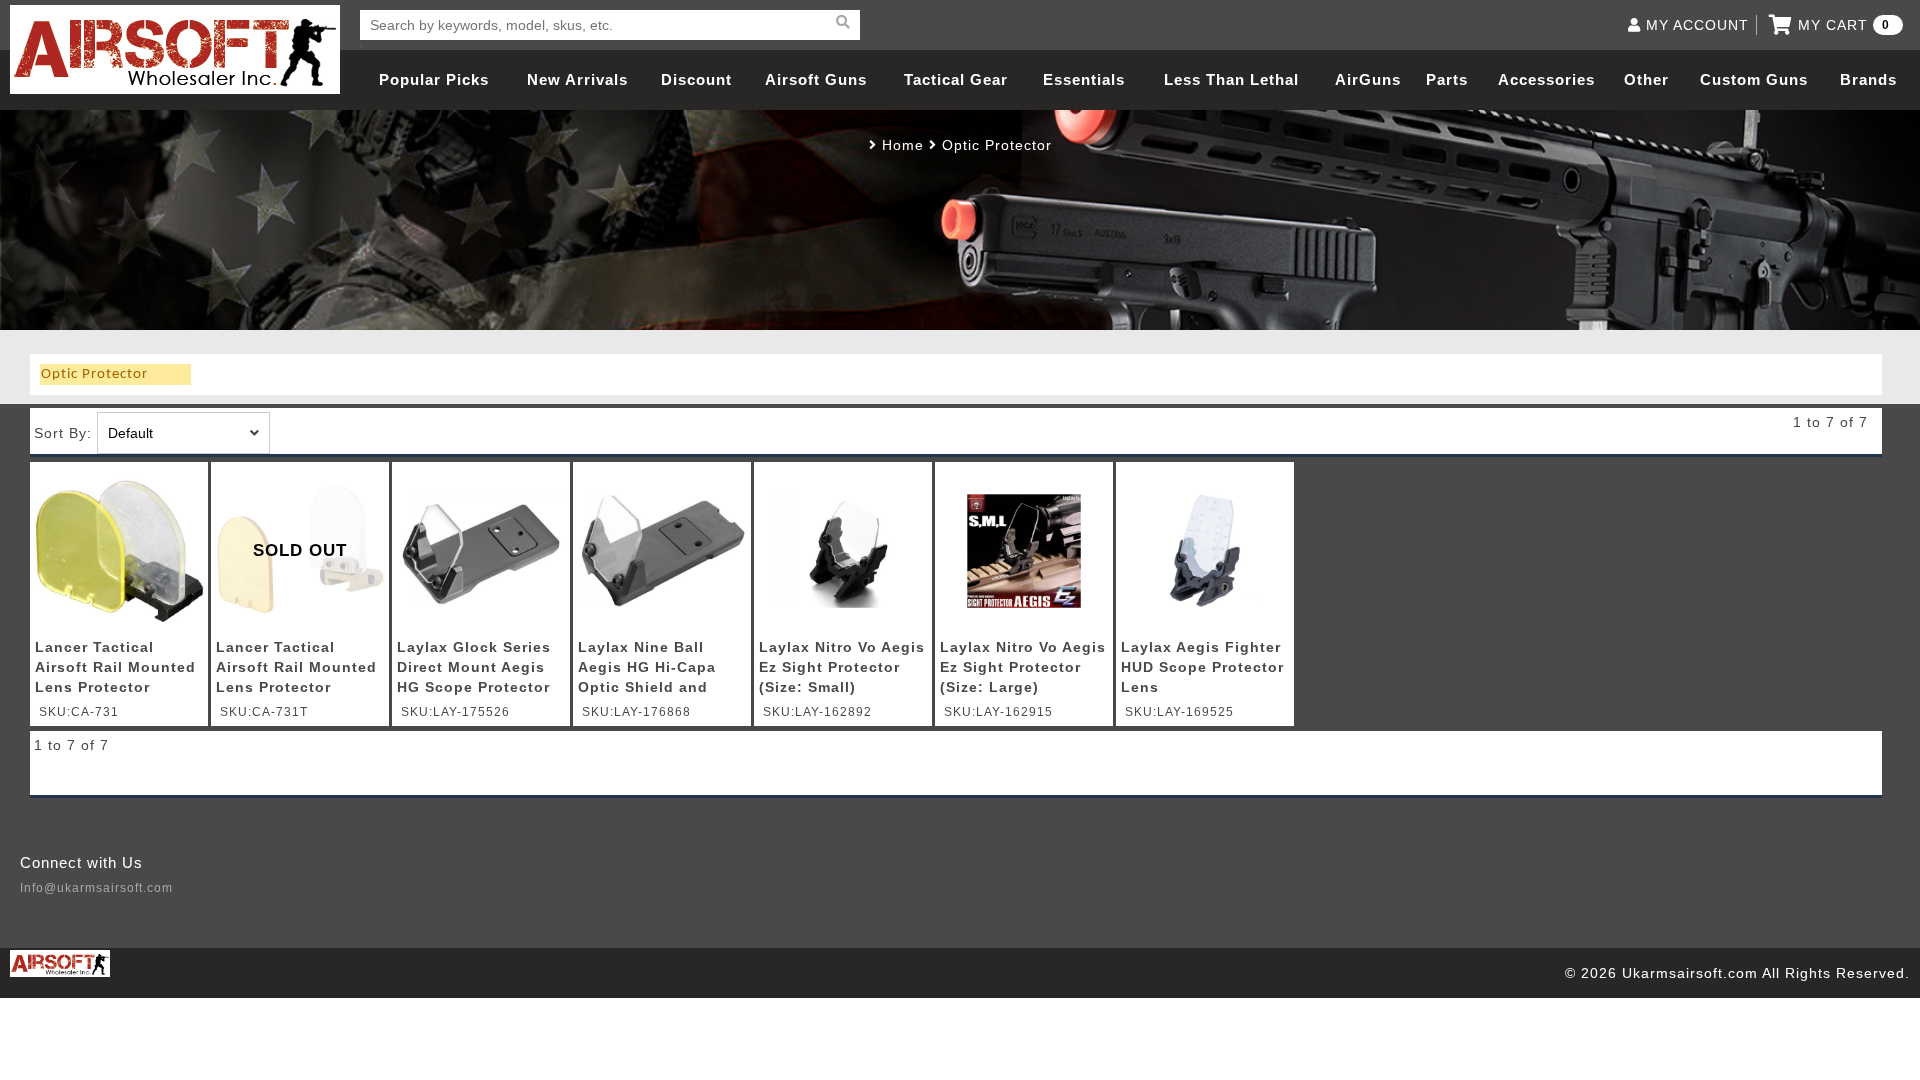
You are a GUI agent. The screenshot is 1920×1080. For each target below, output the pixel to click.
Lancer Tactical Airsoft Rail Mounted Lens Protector (115, 667)
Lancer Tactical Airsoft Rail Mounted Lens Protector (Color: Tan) (296, 670)
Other (1646, 79)
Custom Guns (1754, 79)
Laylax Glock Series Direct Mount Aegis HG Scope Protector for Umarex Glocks (474, 670)
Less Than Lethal (1231, 79)
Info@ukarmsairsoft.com (96, 888)
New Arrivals (577, 79)
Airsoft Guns (816, 79)
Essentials (1084, 79)
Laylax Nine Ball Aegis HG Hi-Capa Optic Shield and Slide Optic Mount (648, 670)
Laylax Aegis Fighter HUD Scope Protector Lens (1202, 667)
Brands (1868, 79)
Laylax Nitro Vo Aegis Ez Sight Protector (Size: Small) (842, 667)
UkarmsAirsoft (175, 49)
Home (903, 145)
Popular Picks (434, 79)
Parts (1447, 79)
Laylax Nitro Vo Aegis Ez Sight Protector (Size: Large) (1023, 667)
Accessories (1546, 79)
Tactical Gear (956, 79)
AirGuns (1368, 79)
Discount (696, 79)
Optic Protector (997, 145)
